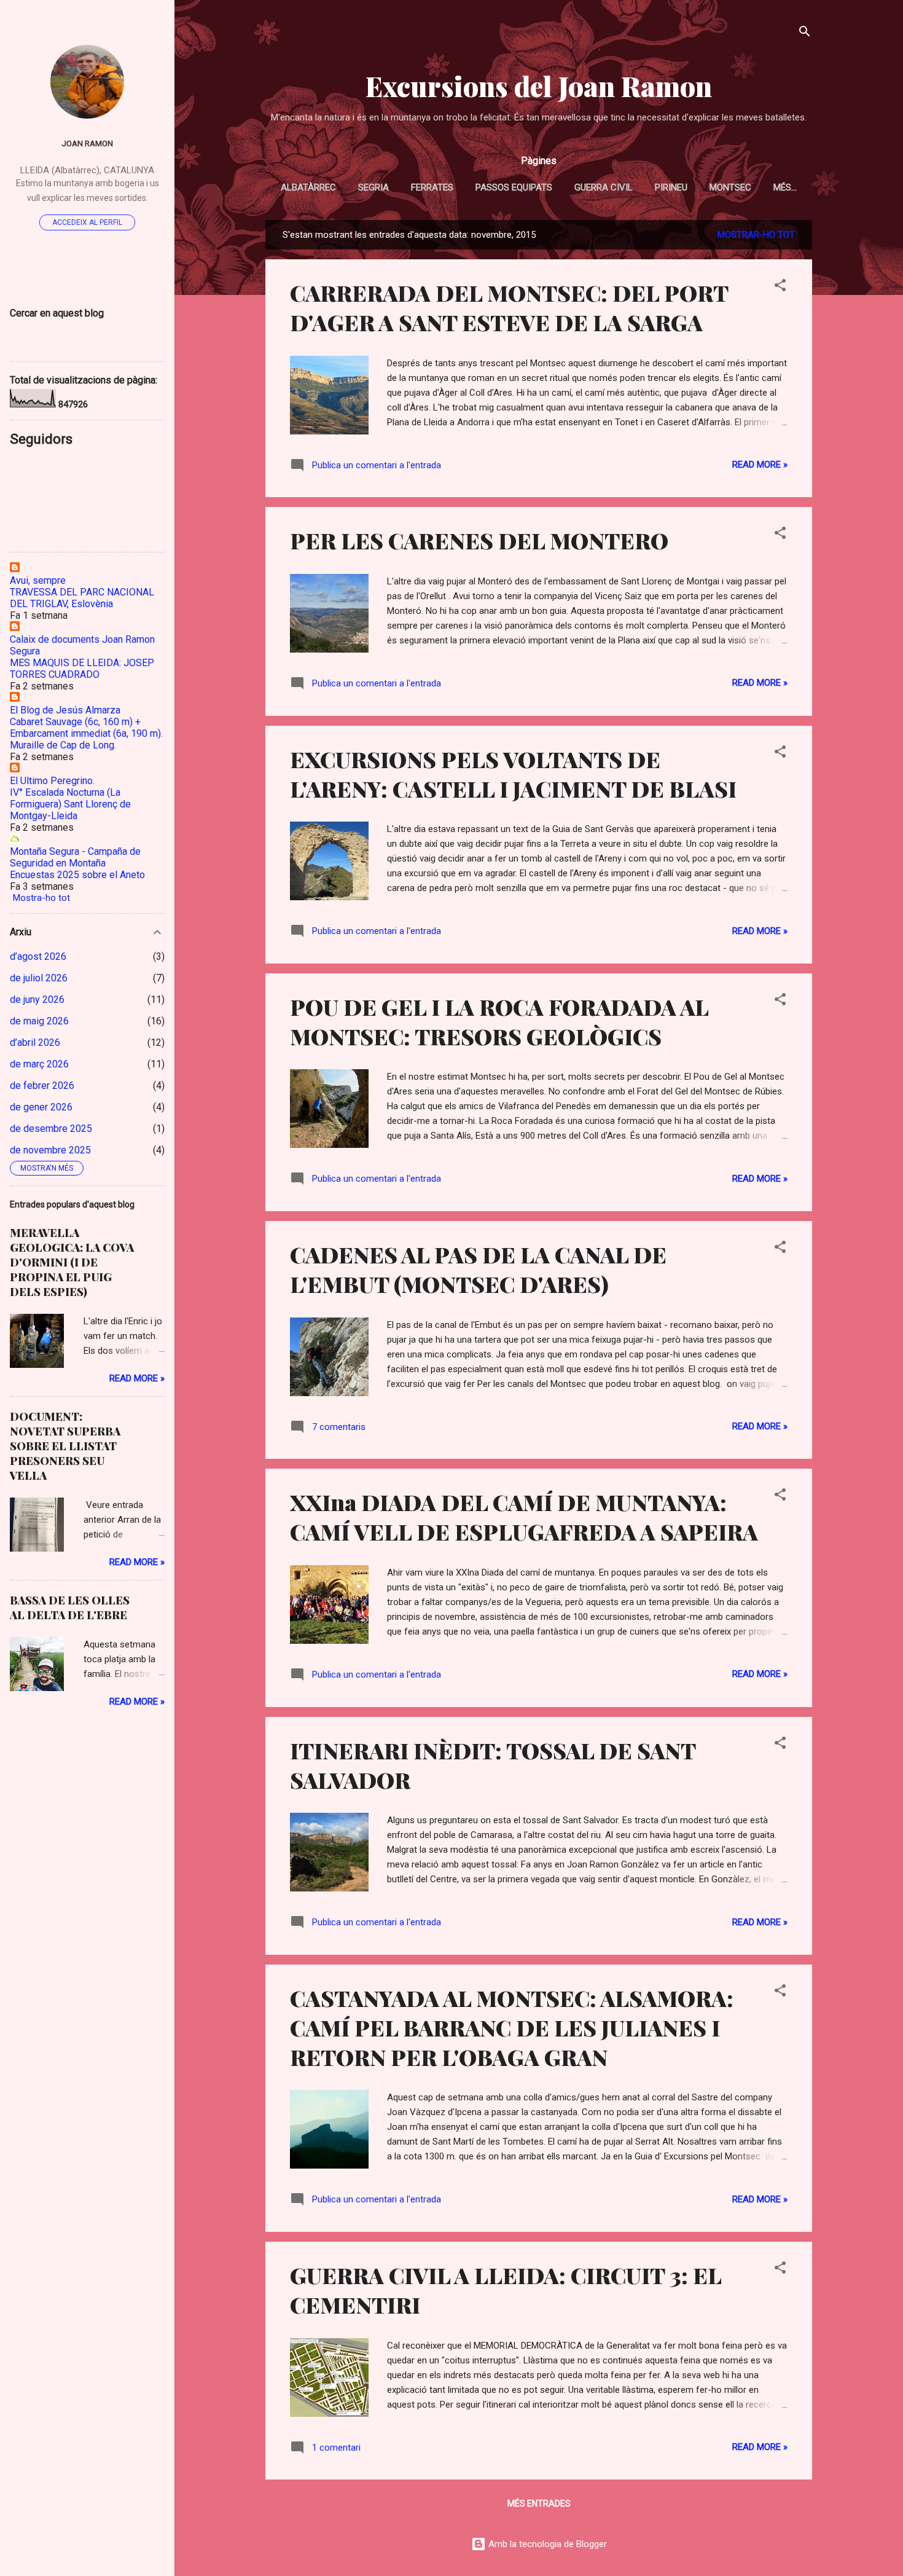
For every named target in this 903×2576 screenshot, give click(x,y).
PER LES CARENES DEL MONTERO (479, 540)
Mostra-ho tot (41, 898)
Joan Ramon (87, 143)
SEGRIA (373, 187)
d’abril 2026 (35, 1043)
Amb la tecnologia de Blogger (546, 2544)
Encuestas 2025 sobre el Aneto (77, 875)
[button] (780, 287)
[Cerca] (805, 33)
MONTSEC (730, 187)
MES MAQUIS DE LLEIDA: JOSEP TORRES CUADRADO (82, 669)
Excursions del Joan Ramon (539, 86)
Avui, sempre (38, 580)
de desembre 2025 (51, 1129)
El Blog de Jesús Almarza (65, 710)
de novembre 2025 (50, 1150)
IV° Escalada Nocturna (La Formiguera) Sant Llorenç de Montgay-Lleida (70, 804)
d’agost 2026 (38, 956)
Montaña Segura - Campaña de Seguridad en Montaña (75, 857)
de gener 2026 (41, 1107)
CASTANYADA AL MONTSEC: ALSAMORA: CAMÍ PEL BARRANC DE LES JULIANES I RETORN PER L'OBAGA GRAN (512, 2027)
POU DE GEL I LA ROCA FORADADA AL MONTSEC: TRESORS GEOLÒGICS (499, 1021)
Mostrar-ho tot (756, 235)
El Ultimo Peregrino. (52, 781)
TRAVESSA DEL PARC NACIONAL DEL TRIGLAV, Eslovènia (82, 598)
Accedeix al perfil (87, 222)
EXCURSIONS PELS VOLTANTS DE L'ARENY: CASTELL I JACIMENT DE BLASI (513, 774)
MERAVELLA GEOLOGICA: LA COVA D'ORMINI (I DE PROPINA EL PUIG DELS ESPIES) (72, 1262)
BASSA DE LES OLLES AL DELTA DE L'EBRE (70, 1608)
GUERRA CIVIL (604, 187)
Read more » (760, 465)
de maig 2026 (39, 1021)
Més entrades (539, 2503)
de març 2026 (39, 1064)
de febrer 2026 (42, 1086)
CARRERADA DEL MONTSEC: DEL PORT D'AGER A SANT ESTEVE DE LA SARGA (509, 307)
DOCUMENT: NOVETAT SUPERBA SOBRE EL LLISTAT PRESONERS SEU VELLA (65, 1446)
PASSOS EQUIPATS (514, 187)
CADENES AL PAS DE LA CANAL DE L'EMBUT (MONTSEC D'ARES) (478, 1269)
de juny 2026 (37, 999)
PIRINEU (671, 187)
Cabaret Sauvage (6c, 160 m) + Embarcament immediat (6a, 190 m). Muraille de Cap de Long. (86, 733)
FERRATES (432, 187)
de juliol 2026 (39, 978)
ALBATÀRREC (308, 187)
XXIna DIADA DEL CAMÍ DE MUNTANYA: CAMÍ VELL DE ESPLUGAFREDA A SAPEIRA (524, 1517)
